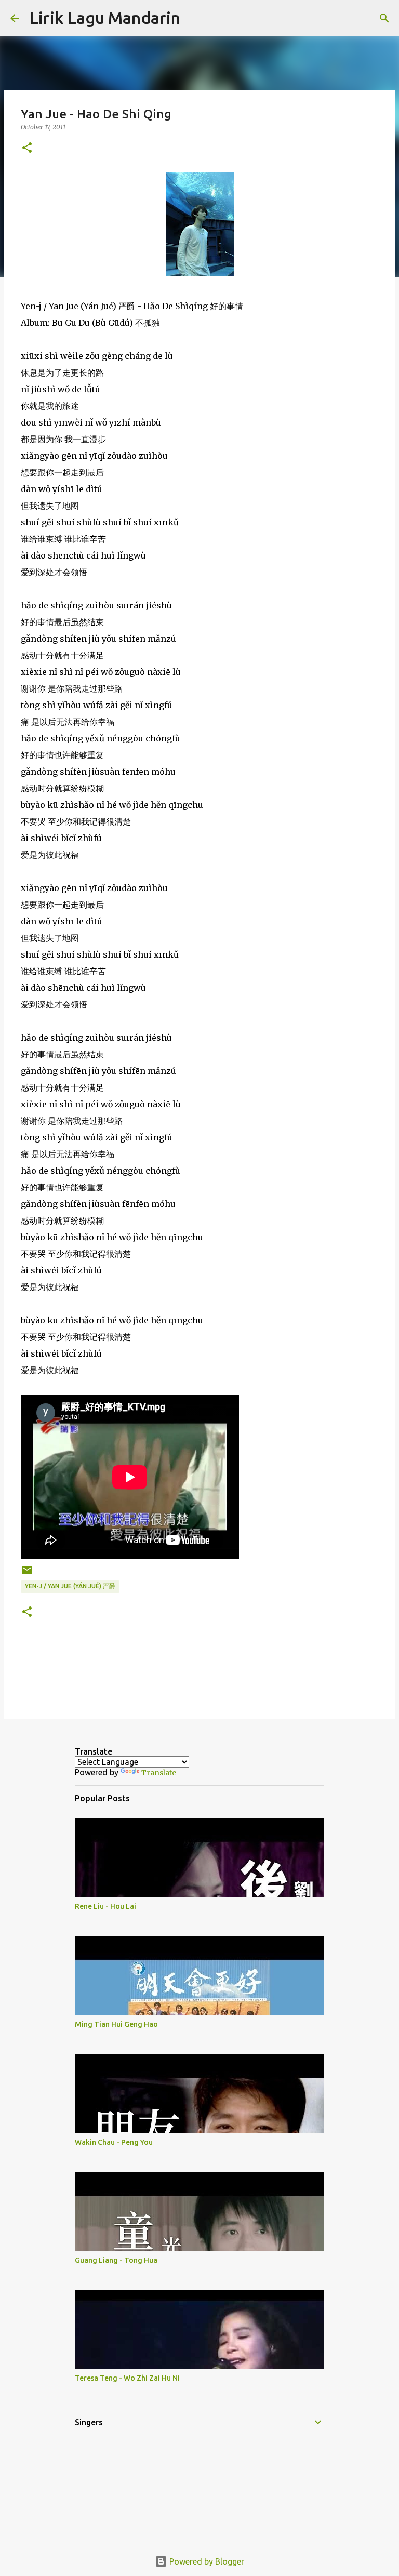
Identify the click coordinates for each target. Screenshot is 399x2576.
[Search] (195, 18)
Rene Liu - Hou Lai (105, 1906)
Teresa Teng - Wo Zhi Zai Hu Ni (127, 2378)
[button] (27, 148)
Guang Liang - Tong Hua (116, 2260)
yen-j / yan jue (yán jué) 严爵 (70, 1586)
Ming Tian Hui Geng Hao (116, 2024)
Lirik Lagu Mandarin (105, 18)
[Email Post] (27, 1574)
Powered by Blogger (206, 2561)
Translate (159, 1773)
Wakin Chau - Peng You (114, 2142)
